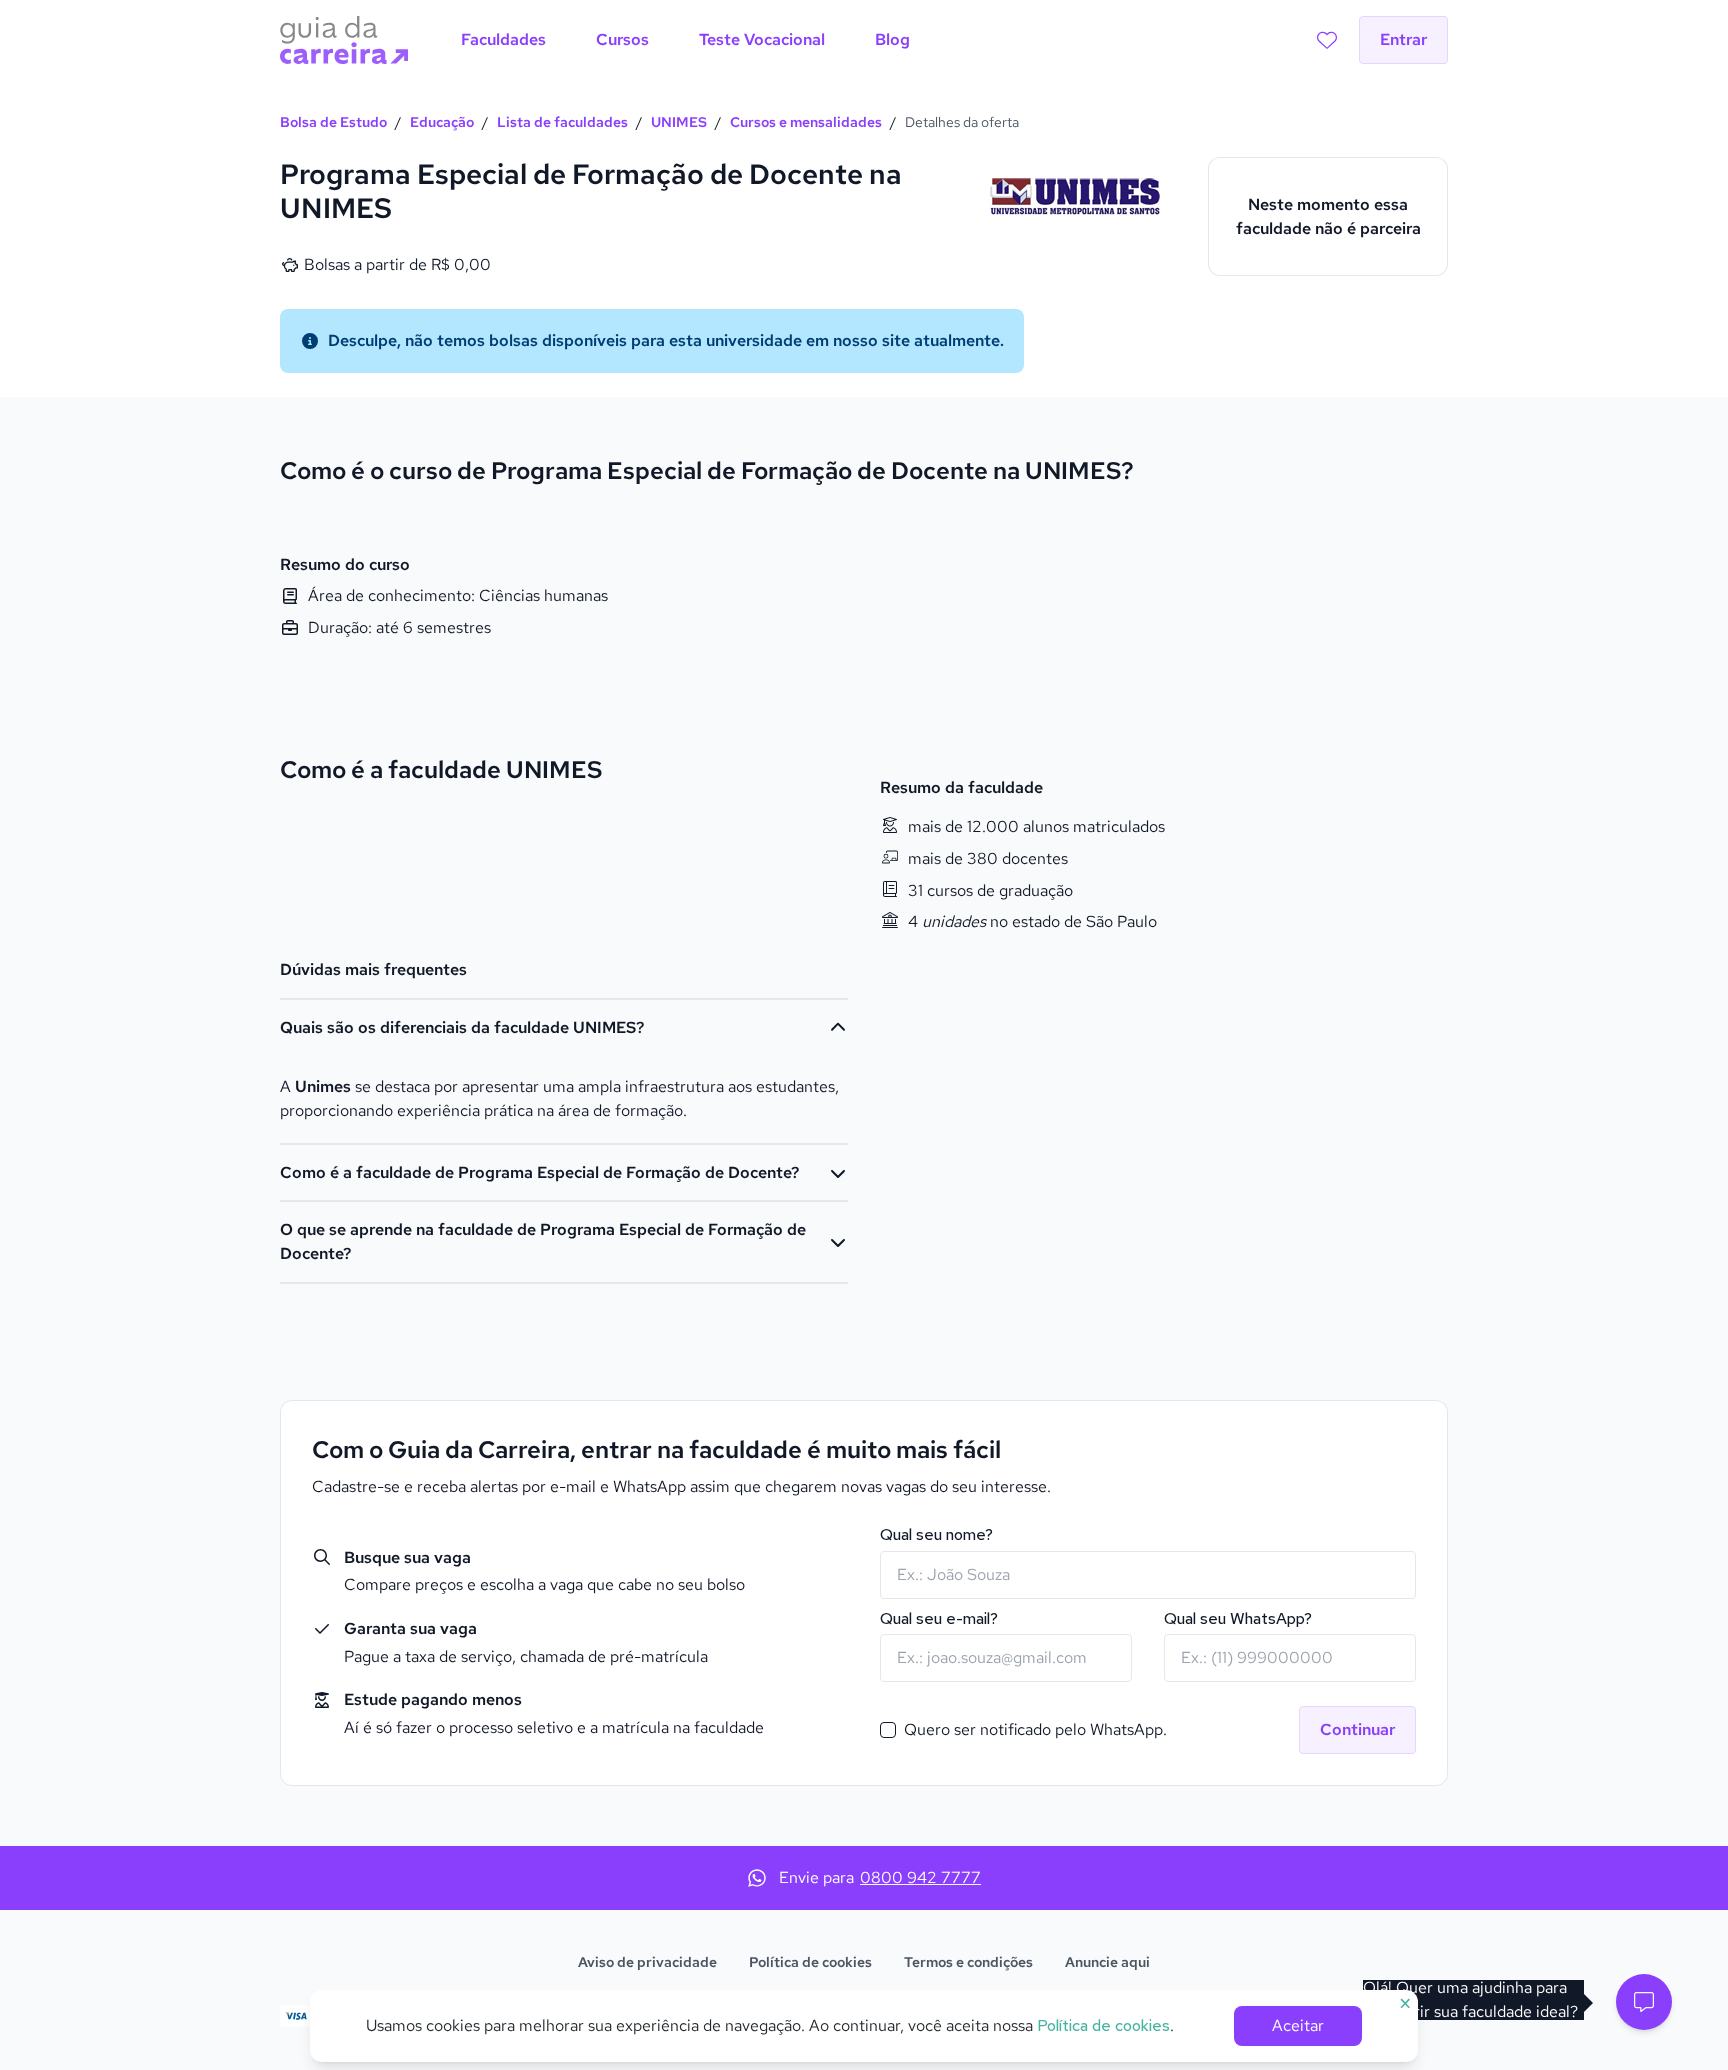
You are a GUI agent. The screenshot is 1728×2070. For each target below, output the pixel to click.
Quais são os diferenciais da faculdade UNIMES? (462, 1027)
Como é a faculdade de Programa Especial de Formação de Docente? (539, 1172)
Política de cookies (810, 1962)
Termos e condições (968, 1962)
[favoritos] (1327, 40)
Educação (442, 122)
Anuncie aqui (1107, 1962)
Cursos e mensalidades (806, 122)
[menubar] (685, 40)
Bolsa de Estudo (333, 122)
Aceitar (1298, 2025)
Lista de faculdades (562, 122)
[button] (1644, 2002)
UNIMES (679, 122)
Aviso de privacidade (647, 1962)
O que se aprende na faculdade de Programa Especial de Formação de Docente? (543, 1241)
